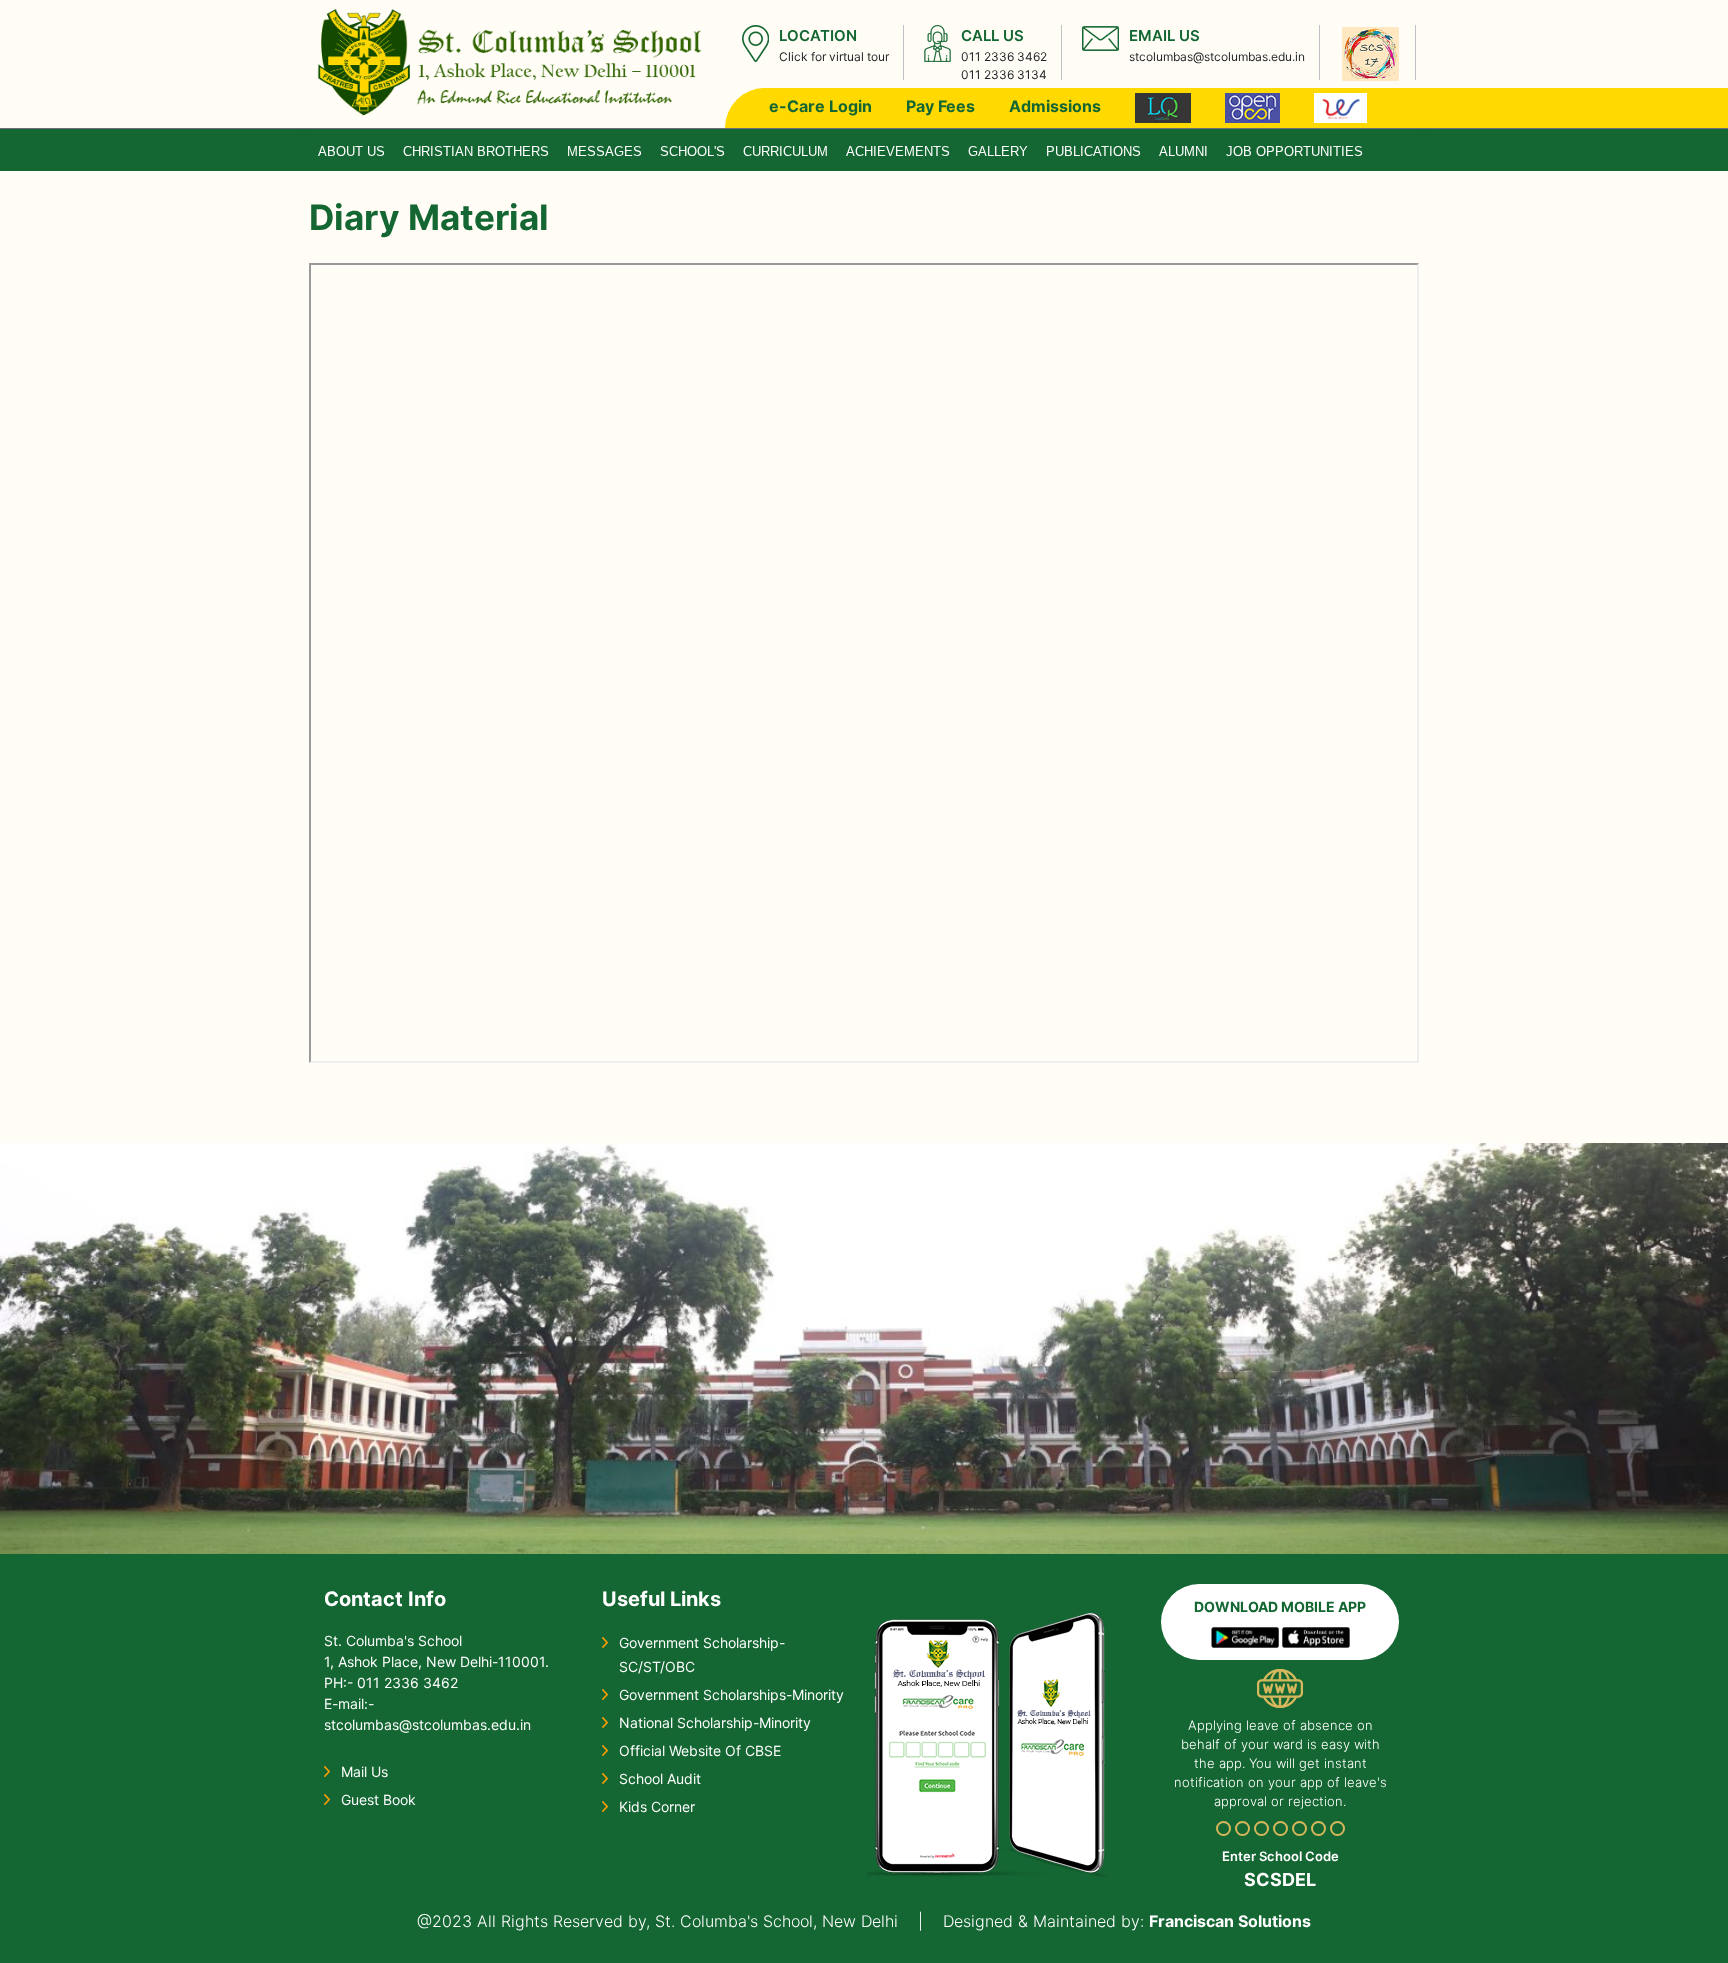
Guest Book (378, 1799)
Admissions (1055, 106)
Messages (604, 151)
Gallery (998, 151)
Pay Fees (940, 106)
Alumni (1183, 151)
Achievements (898, 151)
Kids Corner (657, 1806)
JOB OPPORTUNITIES (1294, 151)
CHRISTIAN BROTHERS (476, 151)
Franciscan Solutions (1230, 1921)
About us (351, 151)
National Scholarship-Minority (715, 1722)
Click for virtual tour (834, 56)
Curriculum (785, 151)
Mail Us (364, 1771)
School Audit (660, 1778)
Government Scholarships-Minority (731, 1694)
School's (692, 151)
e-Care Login (820, 106)
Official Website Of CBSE (700, 1750)
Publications (1093, 151)
